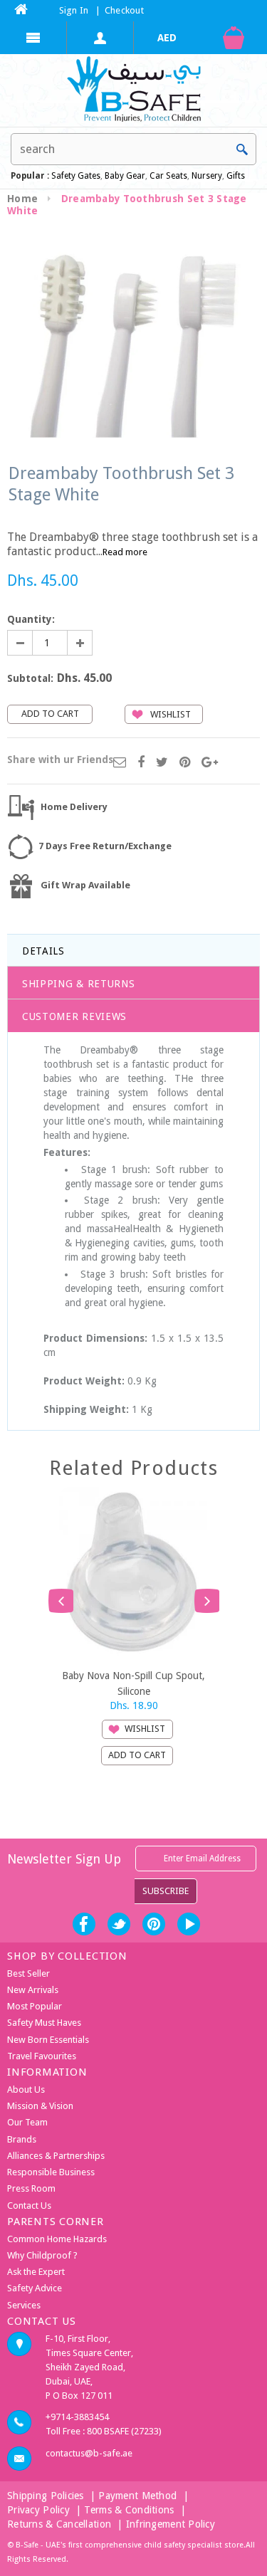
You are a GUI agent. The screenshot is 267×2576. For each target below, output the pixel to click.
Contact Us (29, 2206)
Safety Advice (35, 2288)
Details (43, 951)
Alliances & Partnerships (56, 2156)
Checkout (124, 10)
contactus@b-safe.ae (89, 2453)
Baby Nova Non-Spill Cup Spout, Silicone (133, 1683)
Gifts (236, 176)
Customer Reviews (74, 1016)
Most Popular (35, 2006)
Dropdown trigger (100, 38)
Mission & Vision (40, 2106)
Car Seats (168, 176)
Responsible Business (51, 2172)
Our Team (27, 2122)
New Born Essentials (48, 2040)
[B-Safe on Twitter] (119, 1924)
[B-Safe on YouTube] (189, 1924)
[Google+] (210, 763)
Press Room (31, 2188)
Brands (22, 2139)
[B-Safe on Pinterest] (154, 1924)
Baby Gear (124, 176)
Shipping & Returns (79, 984)
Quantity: (31, 619)
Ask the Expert (36, 2272)
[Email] (120, 763)
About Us (26, 2089)
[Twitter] (162, 763)
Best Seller (28, 1973)
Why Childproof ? (42, 2255)
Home (22, 199)
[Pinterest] (185, 763)
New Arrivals (33, 1990)
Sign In (74, 10)
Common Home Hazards (57, 2239)
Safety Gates (76, 176)
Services (24, 2305)
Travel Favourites (42, 2056)
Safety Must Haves (44, 2023)
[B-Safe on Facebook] (84, 1924)
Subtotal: (30, 678)
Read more (125, 552)
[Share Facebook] (141, 763)
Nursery (206, 176)
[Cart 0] (234, 38)
